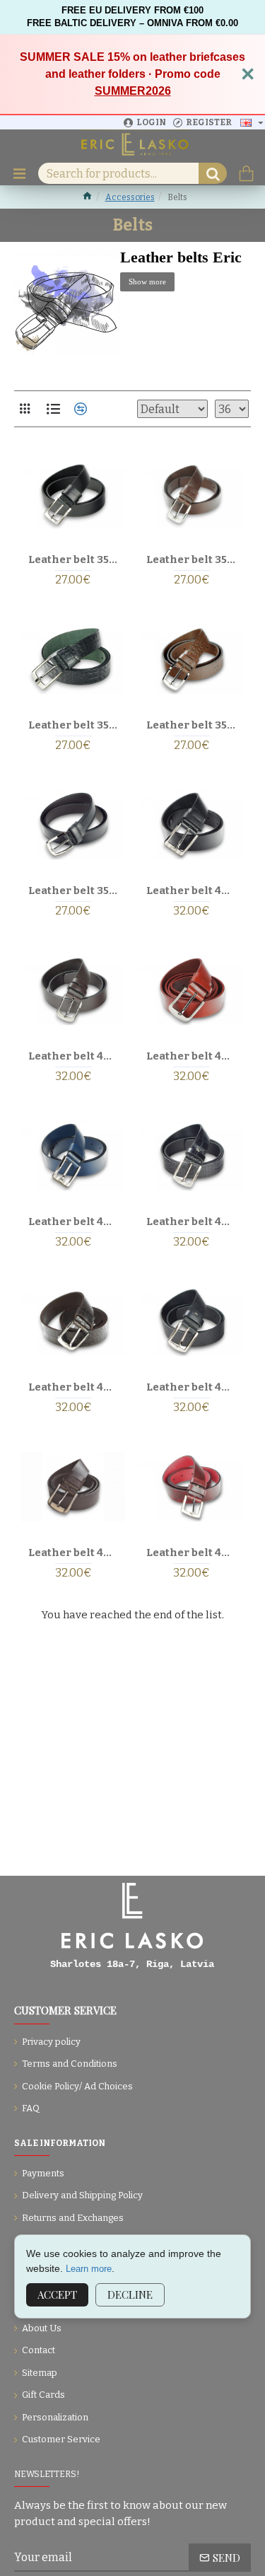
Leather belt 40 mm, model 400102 (73, 1056)
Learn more (89, 2269)
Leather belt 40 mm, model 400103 (73, 1222)
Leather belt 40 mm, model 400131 (191, 1387)
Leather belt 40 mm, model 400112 (73, 1387)
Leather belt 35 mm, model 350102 (191, 559)
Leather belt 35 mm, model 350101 (73, 559)
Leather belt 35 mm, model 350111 (73, 725)
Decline (130, 2294)
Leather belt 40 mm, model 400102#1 (191, 1056)
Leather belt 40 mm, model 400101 (191, 890)
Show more (147, 282)
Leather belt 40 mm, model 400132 (73, 1553)
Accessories (130, 197)
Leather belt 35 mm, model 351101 (73, 890)
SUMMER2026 (133, 91)
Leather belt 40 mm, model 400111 (191, 1222)
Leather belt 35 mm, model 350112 (191, 725)
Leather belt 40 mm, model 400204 (191, 1553)
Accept (57, 2294)
